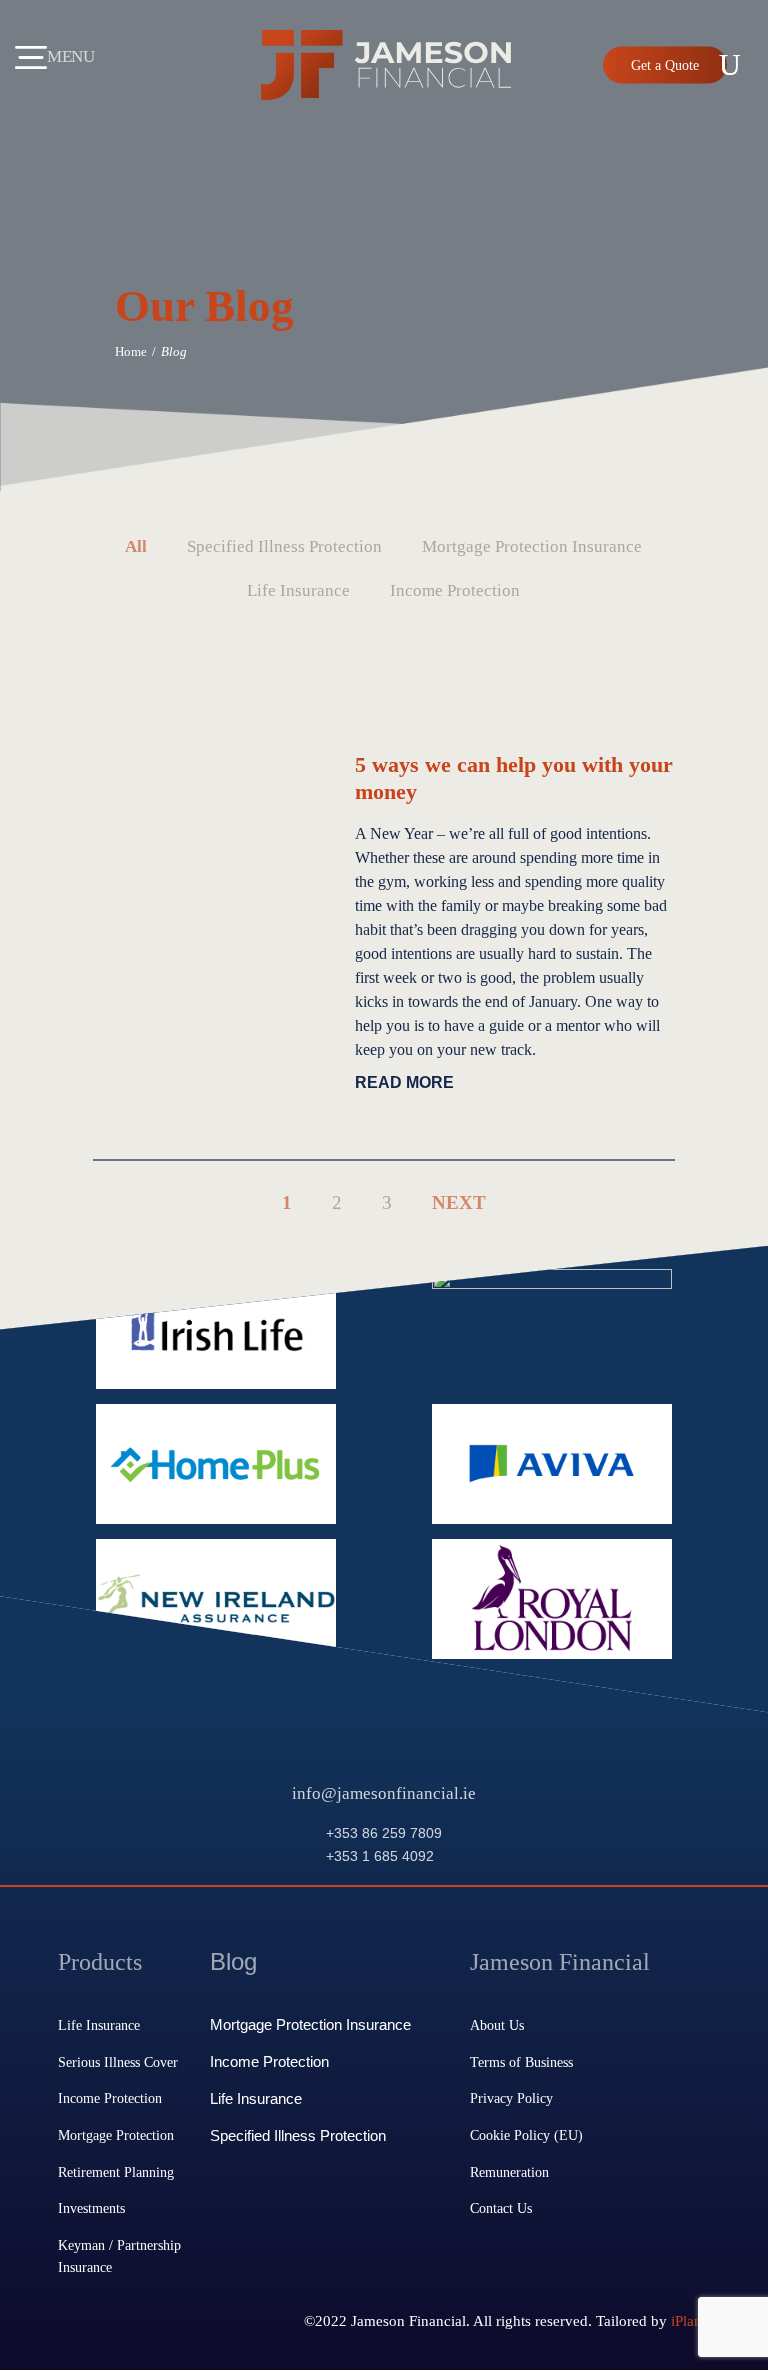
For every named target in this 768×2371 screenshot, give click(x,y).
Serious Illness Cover (118, 2062)
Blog (233, 1961)
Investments (91, 2208)
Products (100, 1961)
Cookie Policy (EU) (526, 2135)
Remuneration (509, 2172)
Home (131, 351)
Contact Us (501, 2208)
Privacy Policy (511, 2098)
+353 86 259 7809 (384, 1833)
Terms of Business (521, 2062)
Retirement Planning (116, 2172)
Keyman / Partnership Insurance (119, 2256)
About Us (497, 2025)
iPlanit (690, 2320)
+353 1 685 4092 (380, 1856)
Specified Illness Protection (298, 2136)
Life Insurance (99, 2025)
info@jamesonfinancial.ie (384, 1793)
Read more (404, 1082)
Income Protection (110, 2098)
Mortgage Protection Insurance (310, 2025)
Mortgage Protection (116, 2135)
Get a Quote (665, 65)
